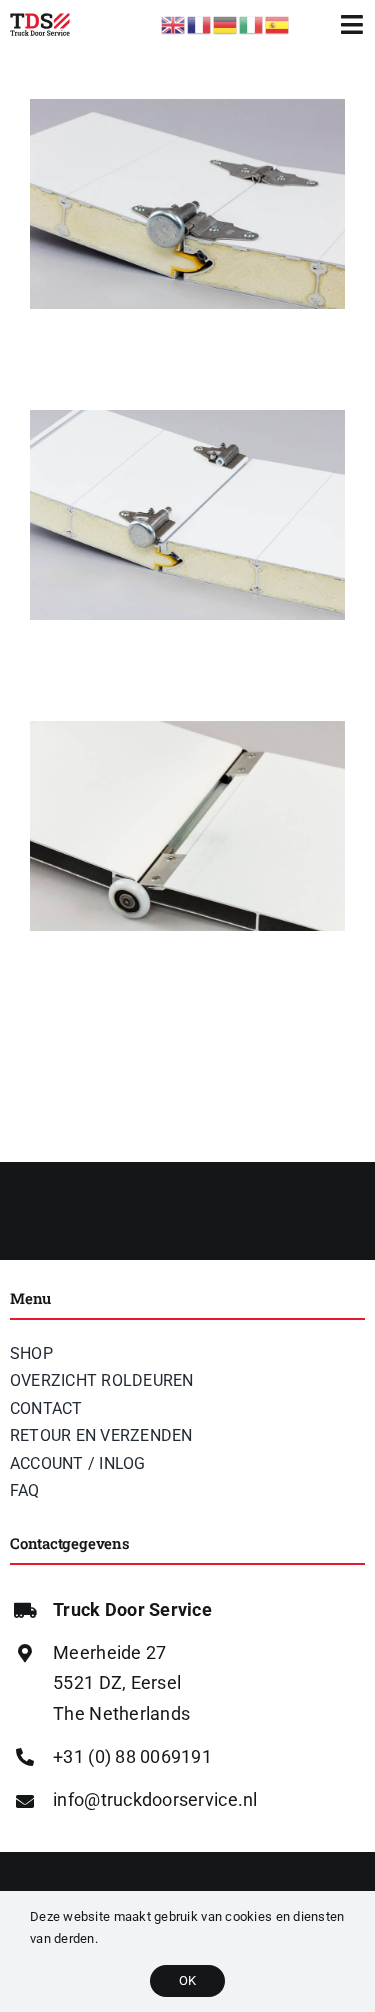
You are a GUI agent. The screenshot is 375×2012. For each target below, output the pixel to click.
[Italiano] (252, 23)
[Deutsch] (226, 23)
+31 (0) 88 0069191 (132, 1756)
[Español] (278, 23)
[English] (174, 23)
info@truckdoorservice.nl (155, 1799)
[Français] (200, 23)
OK (187, 1980)
